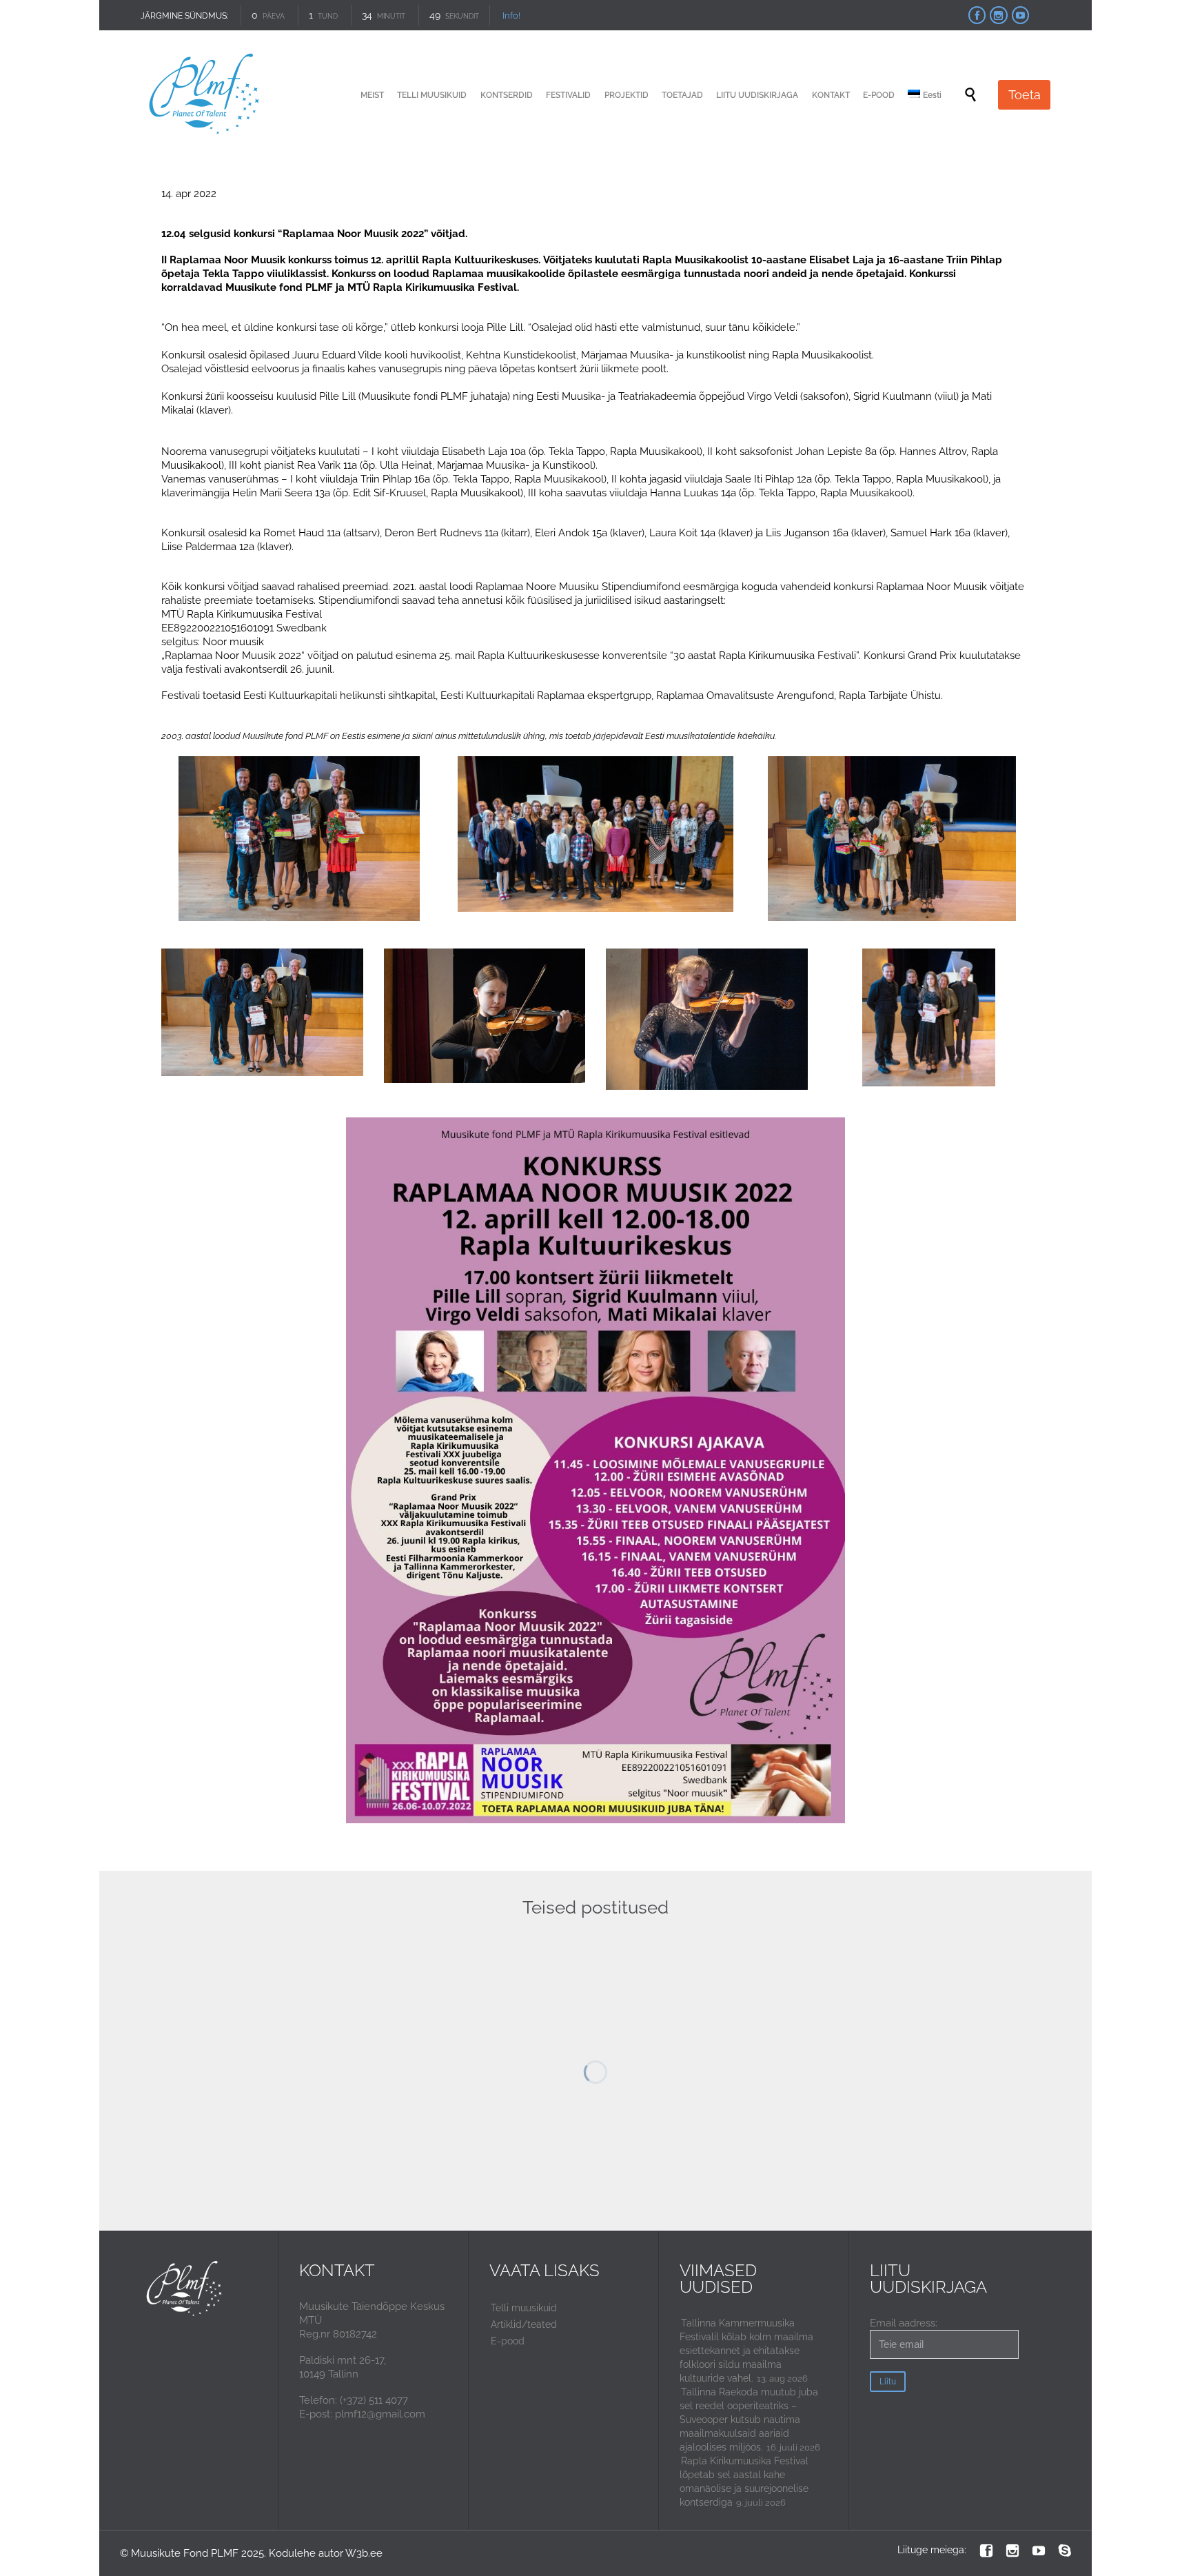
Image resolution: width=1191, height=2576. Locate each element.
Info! (511, 16)
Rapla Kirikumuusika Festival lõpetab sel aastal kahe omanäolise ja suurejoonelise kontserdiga (744, 2482)
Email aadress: (904, 2323)
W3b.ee (364, 2553)
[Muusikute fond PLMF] (205, 95)
